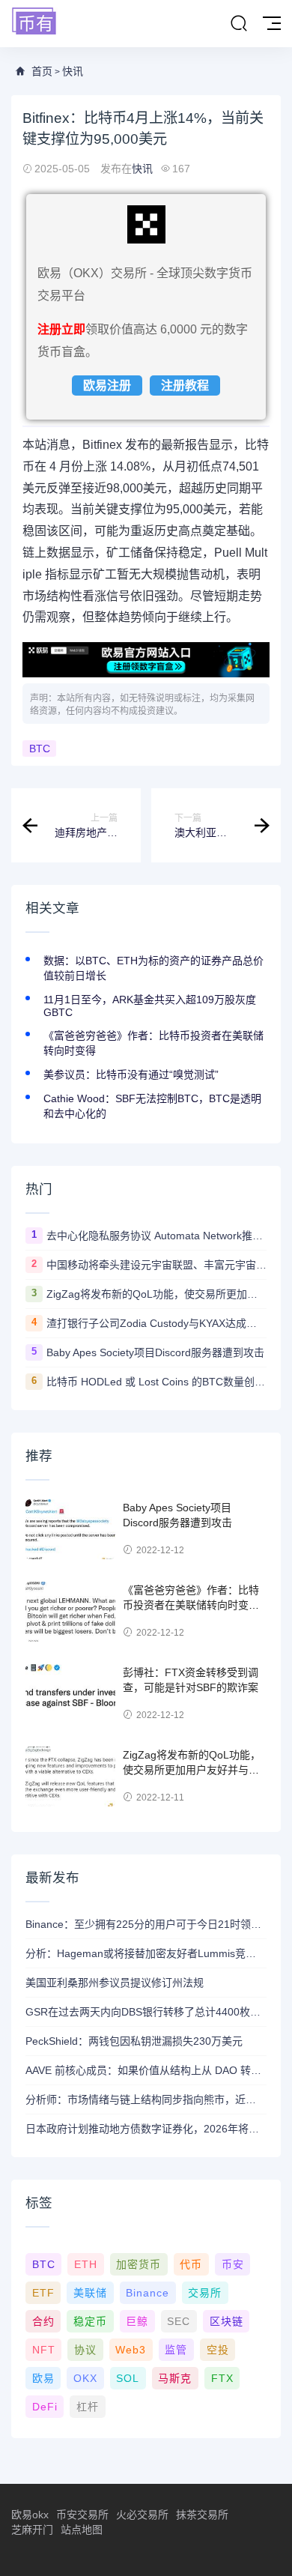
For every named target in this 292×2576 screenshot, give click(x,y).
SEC (179, 2321)
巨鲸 (137, 2321)
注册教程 (185, 386)
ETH (86, 2264)
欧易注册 (107, 386)
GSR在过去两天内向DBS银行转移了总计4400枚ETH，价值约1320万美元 (146, 2012)
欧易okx (30, 2515)
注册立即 (61, 329)
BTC (40, 749)
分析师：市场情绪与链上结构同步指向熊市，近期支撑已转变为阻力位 (146, 2099)
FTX (222, 2378)
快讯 (73, 71)
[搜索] (239, 24)
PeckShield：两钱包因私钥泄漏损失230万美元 (134, 2041)
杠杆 (88, 2407)
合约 (43, 2321)
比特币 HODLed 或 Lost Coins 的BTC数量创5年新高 (156, 1382)
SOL (128, 2378)
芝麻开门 (32, 2530)
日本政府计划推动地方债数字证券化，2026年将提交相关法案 (146, 2129)
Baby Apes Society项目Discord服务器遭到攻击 (155, 1352)
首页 (42, 71)
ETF (43, 2293)
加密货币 (139, 2264)
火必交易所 (142, 2515)
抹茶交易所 (202, 2515)
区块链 (226, 2321)
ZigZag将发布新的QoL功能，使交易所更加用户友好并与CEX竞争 (156, 1294)
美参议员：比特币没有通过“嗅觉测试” (131, 1074)
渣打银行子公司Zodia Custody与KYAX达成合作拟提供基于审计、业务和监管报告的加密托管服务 (156, 1323)
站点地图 (82, 2530)
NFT (44, 2350)
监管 (176, 2350)
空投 (218, 2350)
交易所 (205, 2293)
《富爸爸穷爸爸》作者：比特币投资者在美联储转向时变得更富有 (191, 1605)
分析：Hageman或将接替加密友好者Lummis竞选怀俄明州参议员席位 (146, 1953)
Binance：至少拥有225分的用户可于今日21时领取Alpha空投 (146, 1924)
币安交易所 (82, 2515)
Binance (147, 2293)
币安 (233, 2264)
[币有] (34, 22)
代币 (191, 2264)
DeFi (45, 2407)
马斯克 (175, 2378)
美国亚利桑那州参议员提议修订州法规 (115, 1983)
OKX (85, 2378)
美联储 (90, 2293)
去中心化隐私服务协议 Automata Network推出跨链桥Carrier (156, 1236)
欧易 (43, 2378)
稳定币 (90, 2321)
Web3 (131, 2350)
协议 (85, 2350)
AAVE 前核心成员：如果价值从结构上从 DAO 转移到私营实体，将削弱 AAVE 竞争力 (146, 2070)
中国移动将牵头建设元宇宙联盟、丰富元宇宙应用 (156, 1265)
